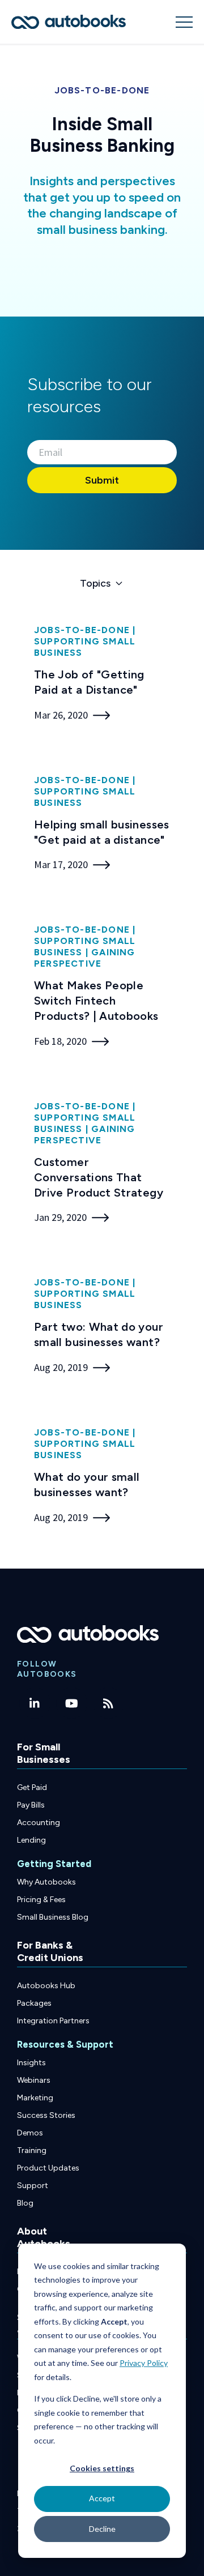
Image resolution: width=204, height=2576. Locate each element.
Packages (34, 2003)
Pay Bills (31, 1805)
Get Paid (32, 1787)
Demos (30, 2133)
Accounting (39, 1823)
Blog (25, 2203)
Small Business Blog (53, 1917)
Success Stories (46, 2115)
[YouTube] (72, 1703)
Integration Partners (53, 2021)
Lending (31, 1840)
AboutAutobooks (44, 2237)
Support (33, 2186)
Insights (31, 2063)
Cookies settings (102, 2468)
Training (32, 2150)
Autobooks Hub (46, 1986)
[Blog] (109, 1703)
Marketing (35, 2098)
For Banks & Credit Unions (50, 1951)
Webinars (34, 2080)
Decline (102, 2529)
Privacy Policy (144, 2363)
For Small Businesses (44, 1753)
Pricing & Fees (41, 1900)
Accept (102, 2498)
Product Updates (48, 2168)
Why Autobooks (46, 1882)
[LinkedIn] (35, 1703)
